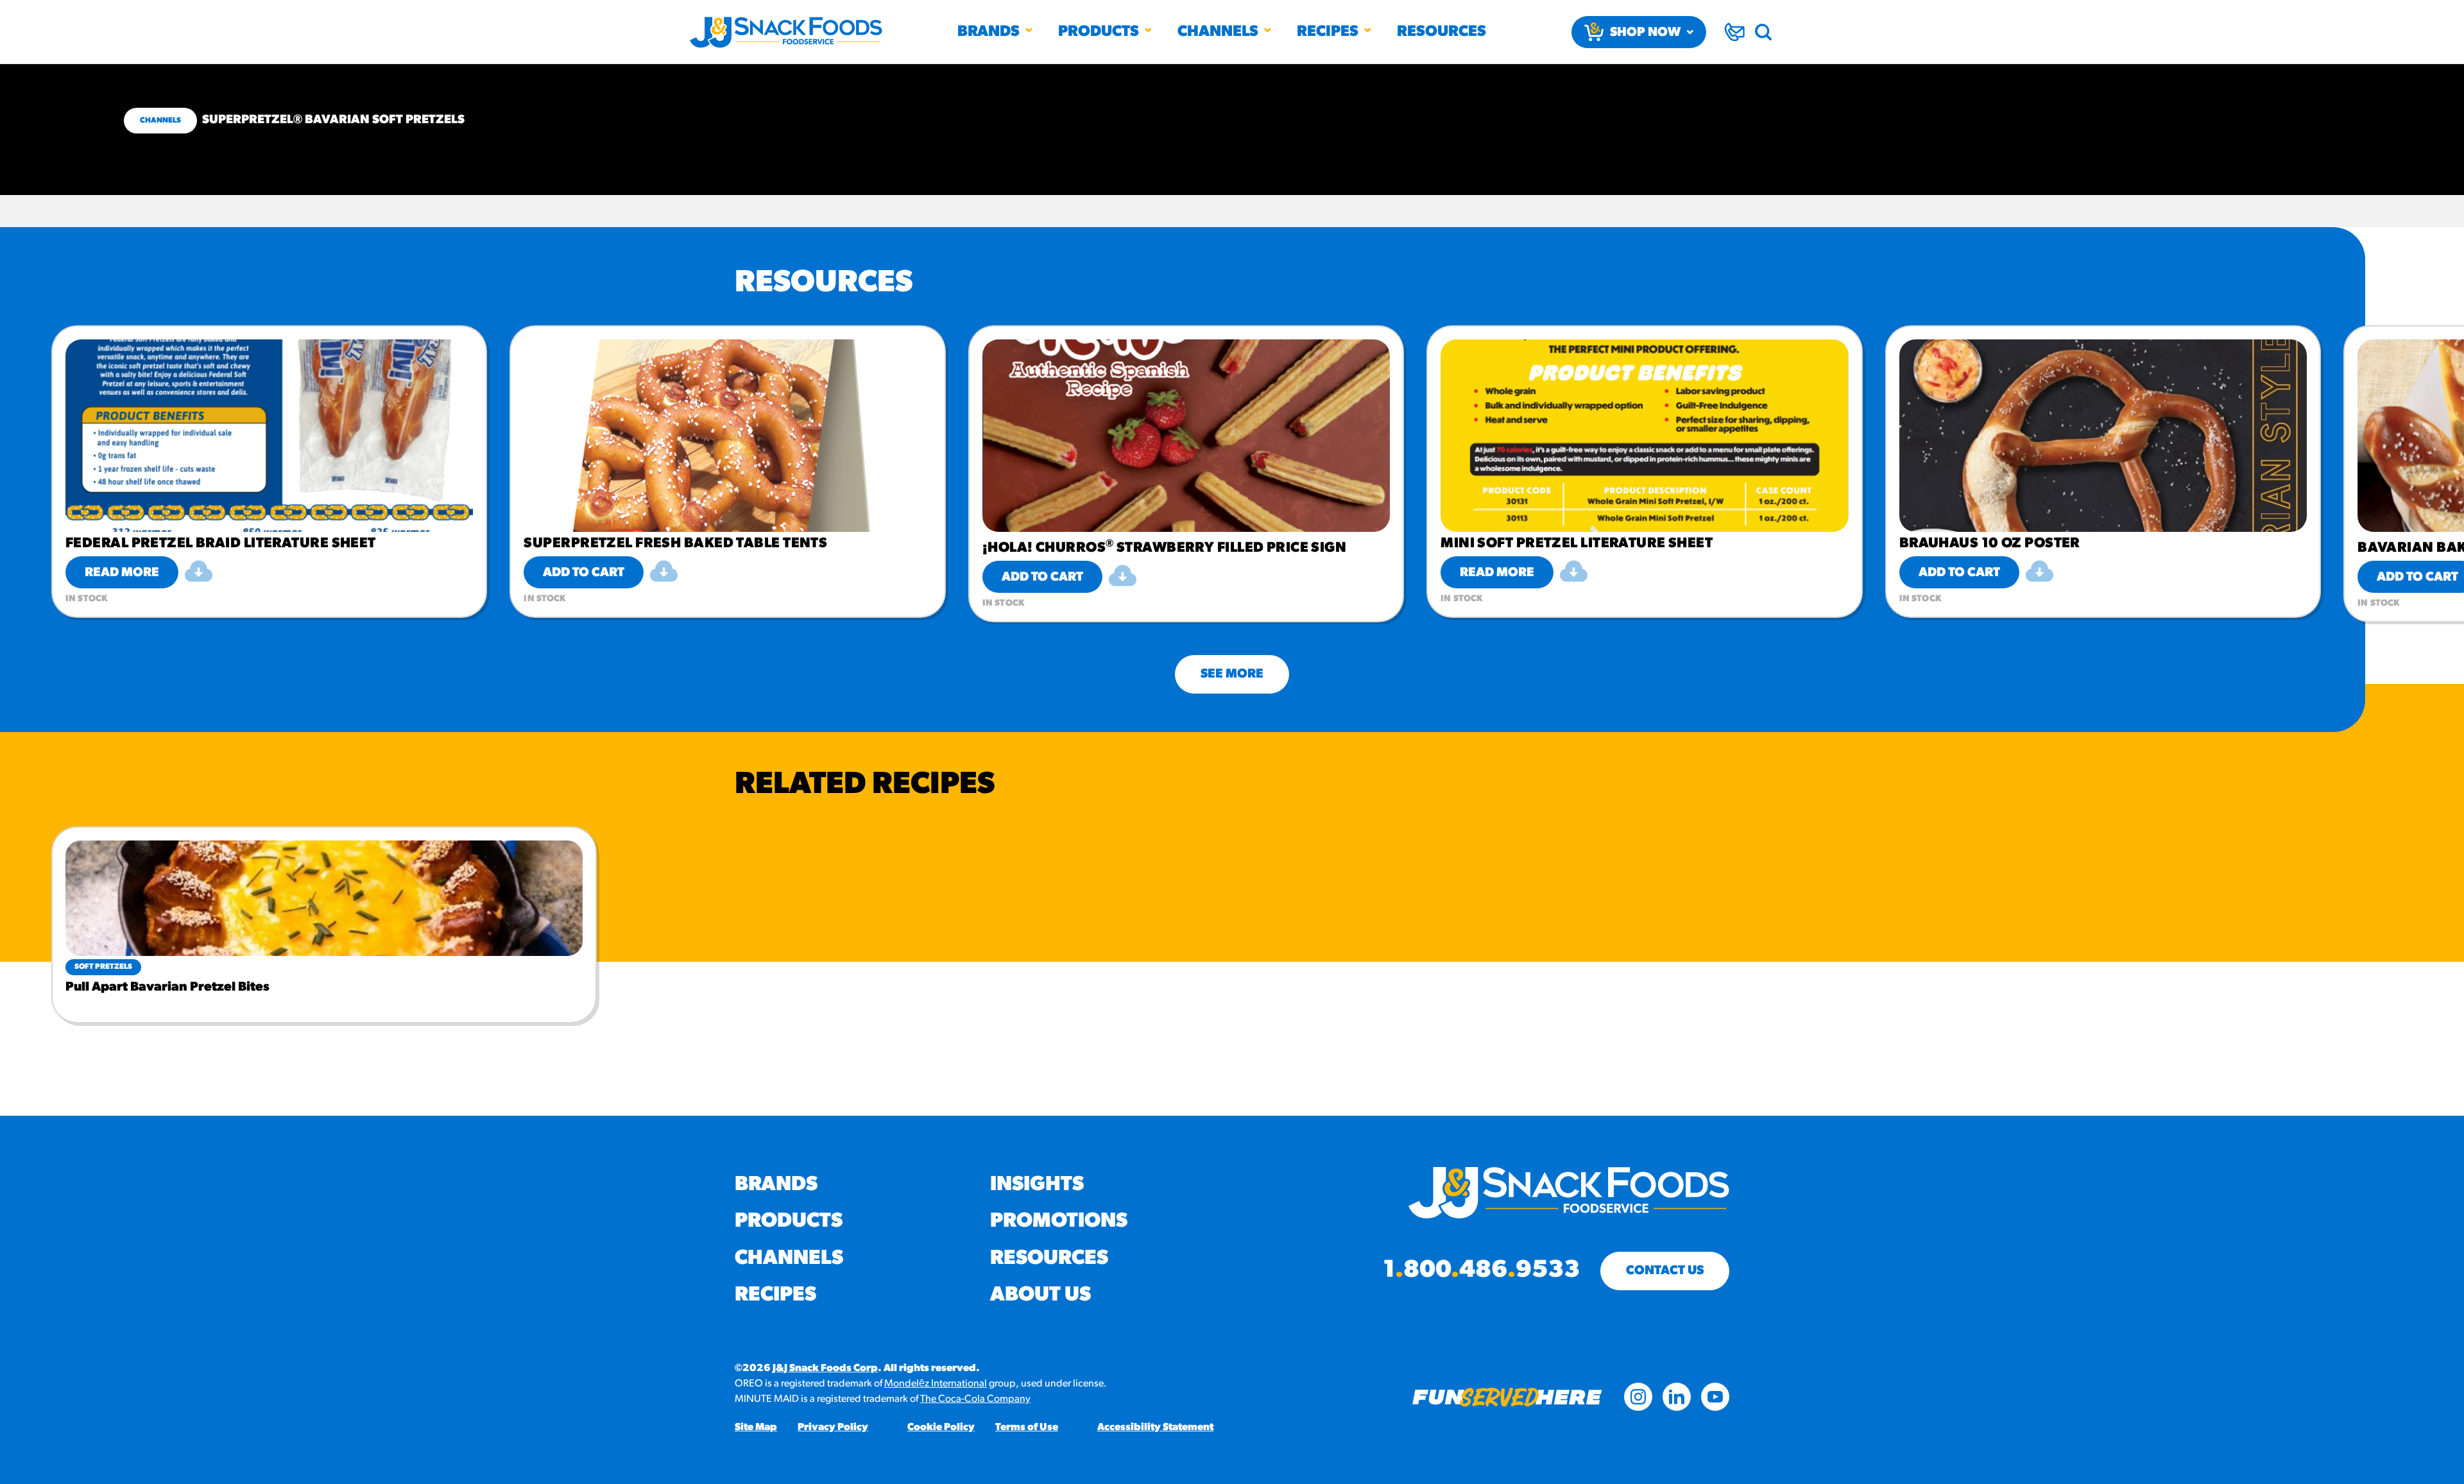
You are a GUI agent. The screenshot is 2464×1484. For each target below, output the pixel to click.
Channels (1218, 32)
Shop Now (1645, 33)
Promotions (1059, 1222)
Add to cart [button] (584, 573)
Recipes (1328, 32)
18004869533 (1481, 1271)
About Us (1040, 1295)
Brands (988, 32)
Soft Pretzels (103, 967)
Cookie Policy (941, 1428)
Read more (122, 573)
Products (1099, 32)
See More (1232, 674)
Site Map (756, 1428)
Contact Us (1665, 1271)
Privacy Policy (833, 1428)
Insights (1037, 1185)
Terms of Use (1027, 1428)
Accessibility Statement (1155, 1428)
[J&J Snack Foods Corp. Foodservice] (786, 32)
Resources (1442, 32)
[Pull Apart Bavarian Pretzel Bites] (324, 898)
